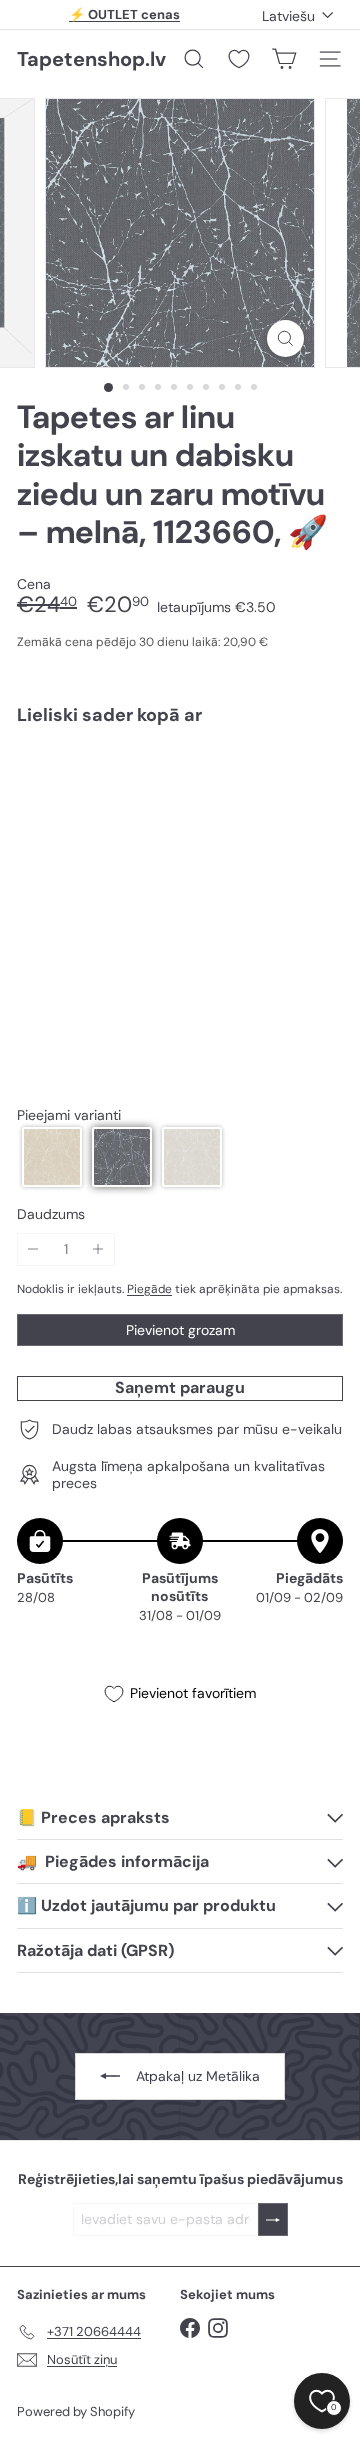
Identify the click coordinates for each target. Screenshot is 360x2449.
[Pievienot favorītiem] (316, 783)
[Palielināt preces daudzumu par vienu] (98, 1249)
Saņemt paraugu (180, 1387)
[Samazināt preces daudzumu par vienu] (33, 1249)
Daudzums (51, 1214)
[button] (52, 1157)
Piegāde (149, 1289)
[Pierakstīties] (273, 2219)
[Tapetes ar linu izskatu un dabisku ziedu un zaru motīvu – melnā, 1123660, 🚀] (180, 821)
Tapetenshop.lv (91, 59)
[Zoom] (285, 338)
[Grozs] (284, 59)
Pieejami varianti (69, 1115)
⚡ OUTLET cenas (124, 14)
